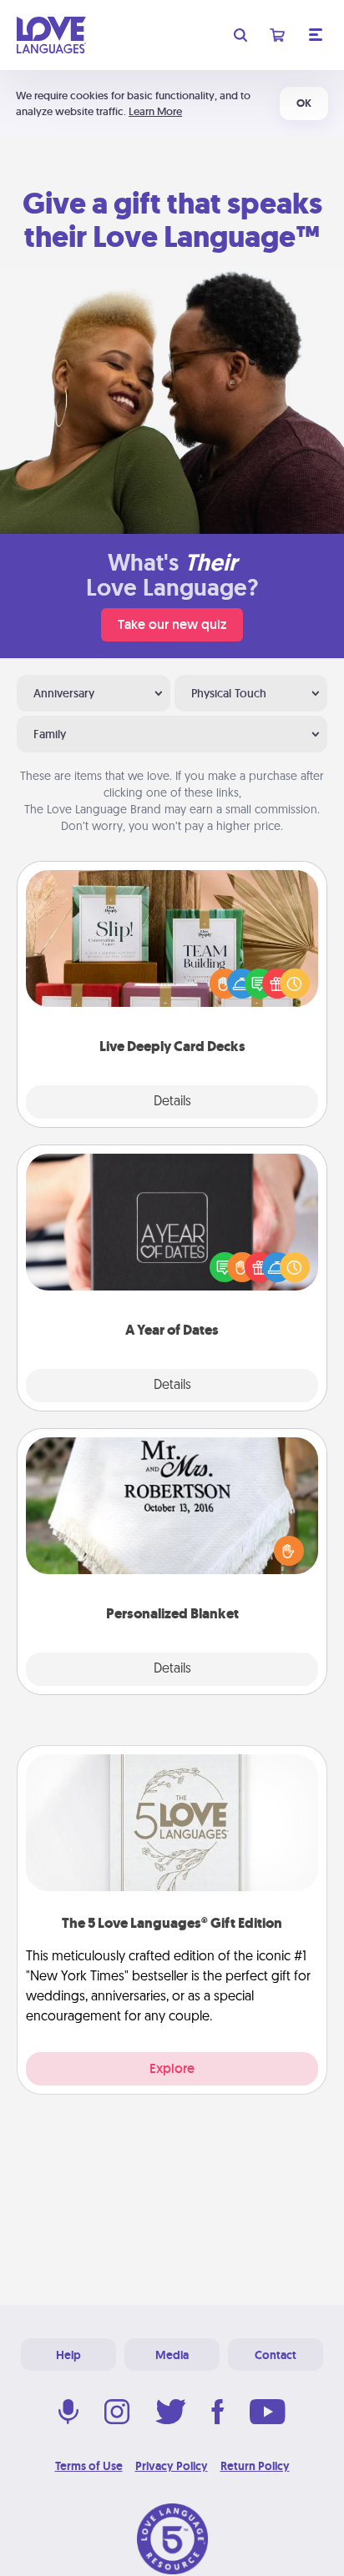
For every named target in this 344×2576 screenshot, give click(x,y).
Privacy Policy (172, 2466)
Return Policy (255, 2466)
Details (172, 1102)
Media (172, 2355)
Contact (276, 2355)
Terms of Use (89, 2466)
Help (68, 2355)
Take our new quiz (172, 624)
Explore (172, 2068)
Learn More (155, 111)
